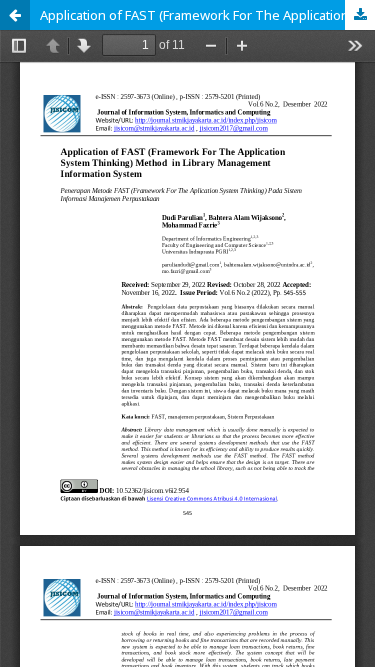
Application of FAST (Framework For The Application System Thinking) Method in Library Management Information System (207, 15)
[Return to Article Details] (15, 15)
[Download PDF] (360, 15)
